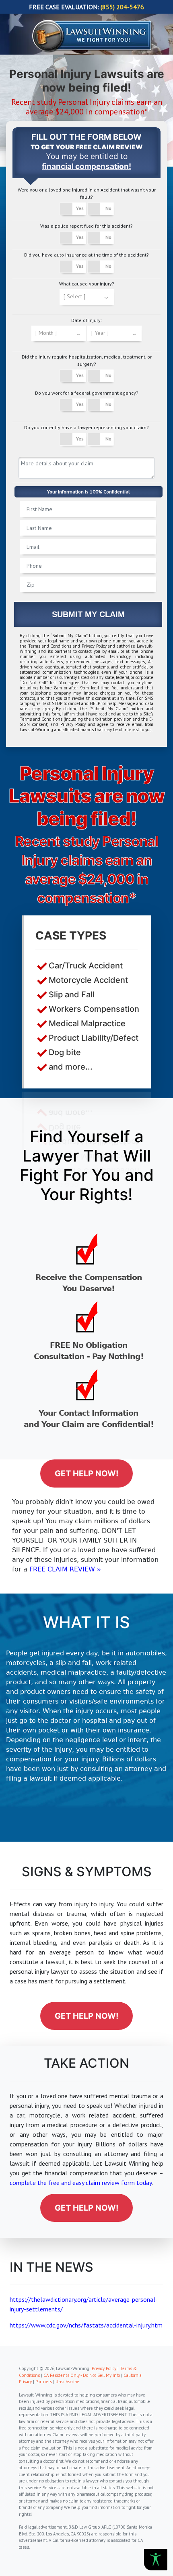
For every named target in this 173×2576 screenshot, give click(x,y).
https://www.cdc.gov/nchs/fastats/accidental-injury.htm (86, 2325)
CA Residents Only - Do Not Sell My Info (82, 2375)
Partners (44, 2382)
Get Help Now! (86, 1473)
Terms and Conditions (50, 646)
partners (63, 651)
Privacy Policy (94, 646)
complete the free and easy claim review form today (81, 2183)
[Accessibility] (156, 2560)
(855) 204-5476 (122, 7)
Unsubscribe (67, 2382)
